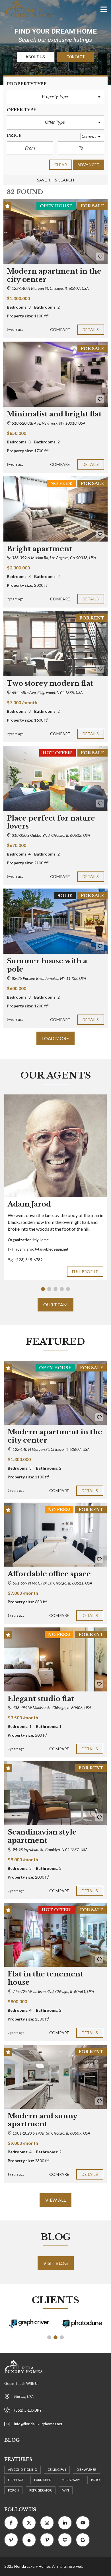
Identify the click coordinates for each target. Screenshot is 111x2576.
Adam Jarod (29, 1204)
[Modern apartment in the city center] (55, 231)
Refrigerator (41, 2490)
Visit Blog (56, 2263)
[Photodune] (82, 2324)
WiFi (66, 2490)
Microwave (71, 2480)
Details (91, 330)
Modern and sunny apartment (42, 2120)
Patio (95, 2480)
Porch (13, 2490)
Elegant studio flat (41, 1699)
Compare (60, 330)
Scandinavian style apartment (42, 1836)
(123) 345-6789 (29, 1260)
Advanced (89, 165)
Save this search (56, 180)
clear (61, 165)
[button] (55, 97)
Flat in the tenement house (45, 1978)
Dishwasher (86, 2469)
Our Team (55, 1304)
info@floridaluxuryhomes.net (38, 2424)
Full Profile (85, 1272)
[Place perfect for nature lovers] (55, 778)
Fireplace (16, 2480)
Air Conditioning (22, 2469)
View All (55, 2200)
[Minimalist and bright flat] (55, 374)
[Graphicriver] (29, 2324)
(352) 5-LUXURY (28, 2410)
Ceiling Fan (57, 2469)
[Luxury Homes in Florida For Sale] (27, 9)
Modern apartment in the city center (55, 1436)
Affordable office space (49, 1574)
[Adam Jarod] (55, 1146)
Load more (56, 1038)
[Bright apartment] (55, 509)
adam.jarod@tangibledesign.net (42, 1249)
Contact (76, 57)
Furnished (43, 2480)
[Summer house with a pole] (55, 921)
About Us (35, 57)
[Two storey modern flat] (55, 644)
